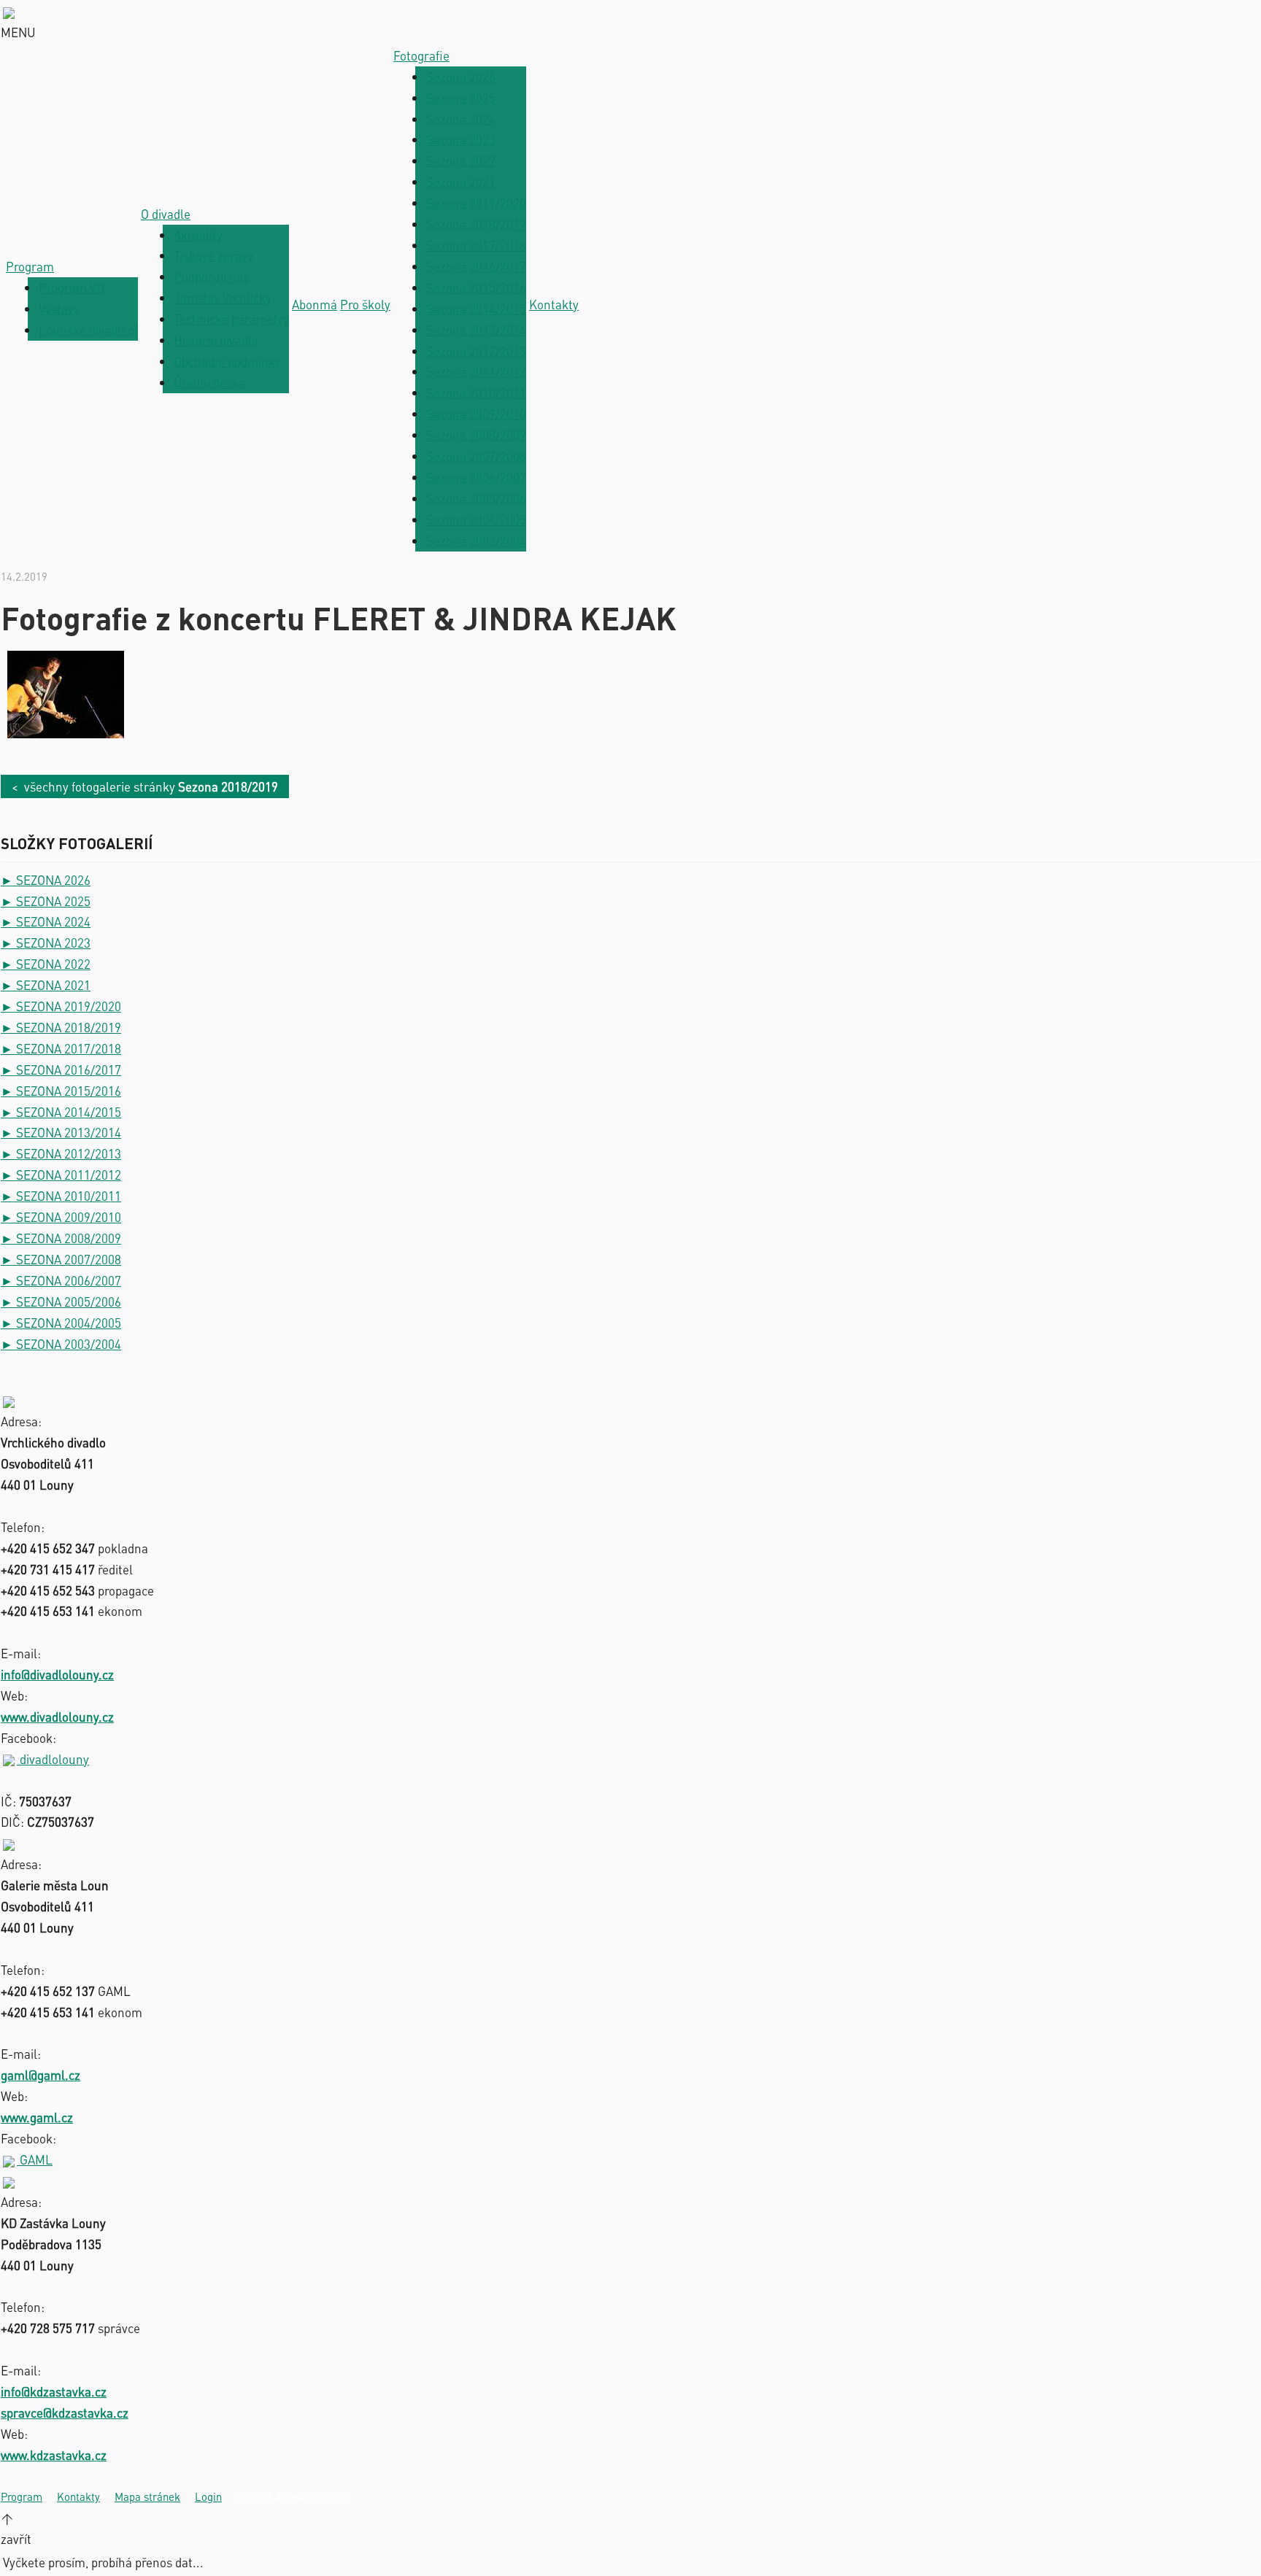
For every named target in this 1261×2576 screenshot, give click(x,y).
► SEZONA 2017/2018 (61, 1048)
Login (208, 2496)
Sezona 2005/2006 (476, 498)
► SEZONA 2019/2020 (61, 1006)
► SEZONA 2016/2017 (61, 1070)
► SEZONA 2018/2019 (61, 1027)
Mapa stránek (147, 2496)
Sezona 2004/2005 (476, 519)
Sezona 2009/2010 (476, 414)
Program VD (72, 287)
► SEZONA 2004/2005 (61, 1323)
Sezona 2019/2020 (476, 203)
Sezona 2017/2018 (476, 245)
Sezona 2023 (461, 139)
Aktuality (198, 235)
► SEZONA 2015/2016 (61, 1091)
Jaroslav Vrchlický (223, 298)
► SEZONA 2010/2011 (61, 1196)
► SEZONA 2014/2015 (61, 1112)
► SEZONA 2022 (46, 964)
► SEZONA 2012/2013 (61, 1153)
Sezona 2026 (461, 77)
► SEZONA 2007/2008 (61, 1259)
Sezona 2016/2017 (476, 266)
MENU (18, 32)
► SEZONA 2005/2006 (61, 1301)
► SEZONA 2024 (46, 921)
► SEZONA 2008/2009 (61, 1238)
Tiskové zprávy (213, 255)
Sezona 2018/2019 (476, 224)
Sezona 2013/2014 (476, 330)
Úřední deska (209, 382)
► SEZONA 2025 (46, 901)
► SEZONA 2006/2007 (61, 1280)
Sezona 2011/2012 (476, 371)
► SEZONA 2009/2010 (61, 1217)
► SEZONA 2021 (46, 985)
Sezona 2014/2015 (476, 309)
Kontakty (554, 304)
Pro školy (365, 304)
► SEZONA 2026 (46, 880)
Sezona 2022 (461, 160)
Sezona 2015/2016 (476, 287)
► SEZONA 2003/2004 (61, 1344)
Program (30, 266)
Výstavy (59, 309)
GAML (35, 2159)
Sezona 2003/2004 (476, 541)
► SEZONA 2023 (46, 943)
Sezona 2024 (461, 119)
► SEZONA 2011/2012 (61, 1175)
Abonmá (315, 304)
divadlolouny (53, 1759)
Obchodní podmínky (227, 361)
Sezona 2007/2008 (476, 456)
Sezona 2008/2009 (476, 435)
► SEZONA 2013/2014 (61, 1132)
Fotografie (421, 55)
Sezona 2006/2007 (476, 477)
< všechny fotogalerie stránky (145, 786)
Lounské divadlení (88, 330)
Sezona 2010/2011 (476, 392)
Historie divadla (216, 340)
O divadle (166, 214)
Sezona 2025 (461, 98)
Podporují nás (211, 276)
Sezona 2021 (461, 182)
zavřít (16, 2539)
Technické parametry (231, 319)
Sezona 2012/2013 (476, 351)
